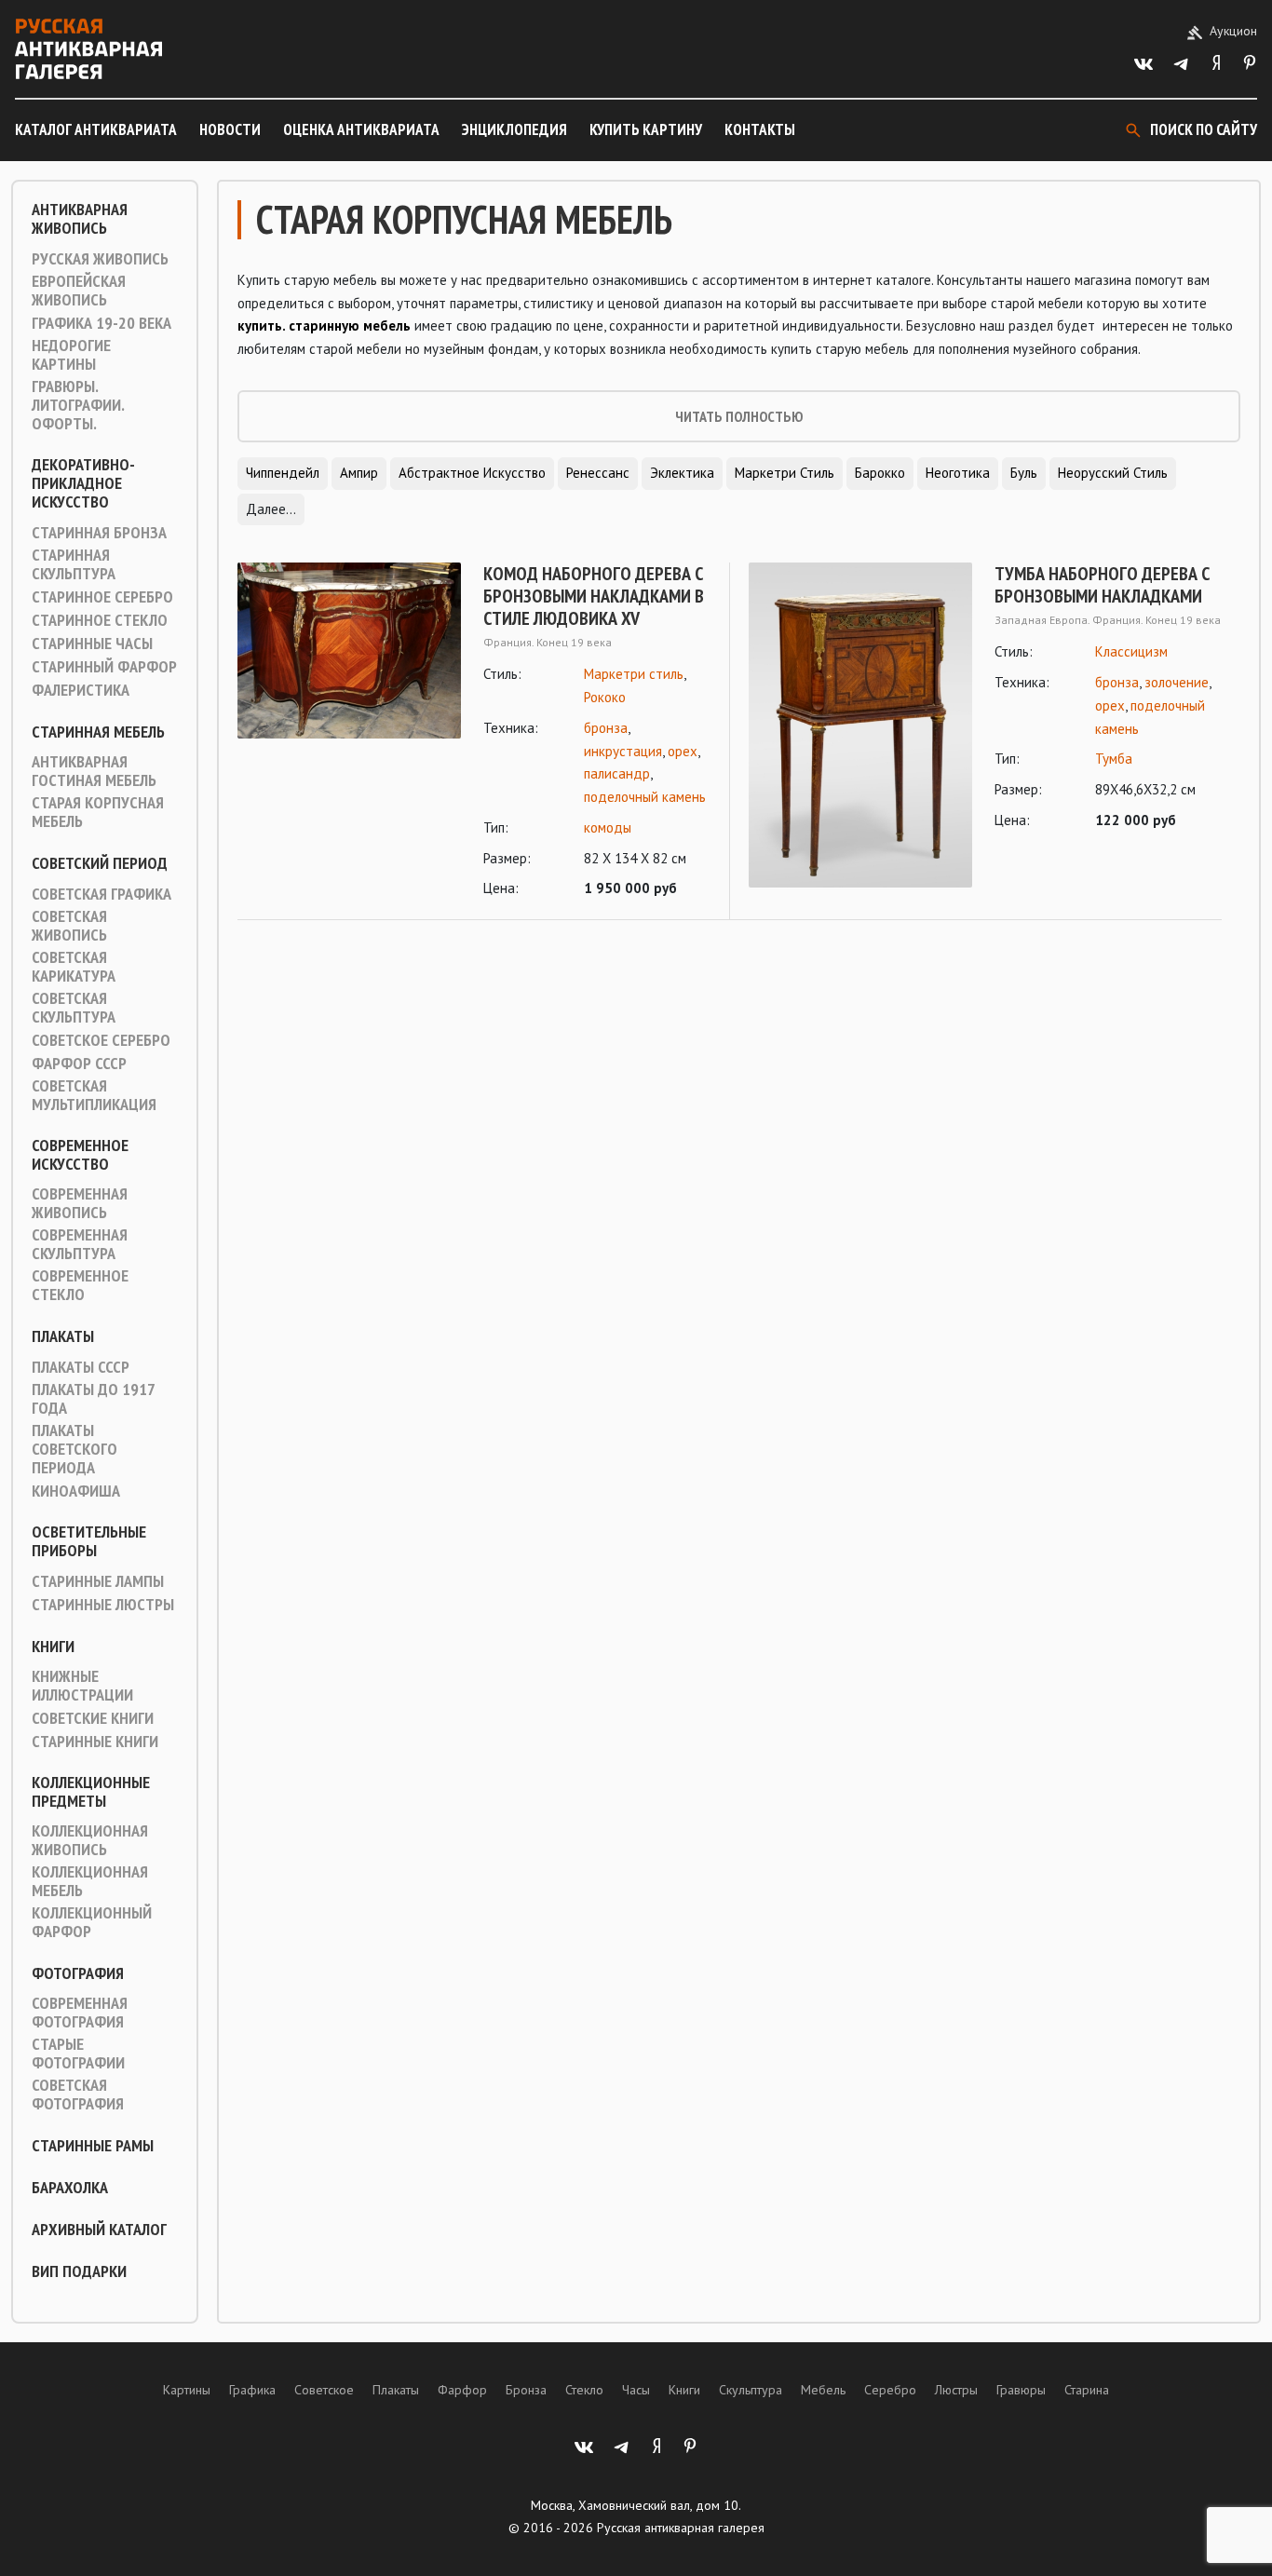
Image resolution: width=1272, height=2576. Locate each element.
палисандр (617, 773)
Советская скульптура (74, 1008)
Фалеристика (81, 690)
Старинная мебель (98, 732)
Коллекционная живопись (90, 1840)
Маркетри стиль (785, 473)
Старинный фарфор (104, 667)
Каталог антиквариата (96, 129)
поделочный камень (645, 797)
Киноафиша (76, 1491)
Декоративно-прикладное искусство (83, 483)
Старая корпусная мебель (98, 812)
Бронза (526, 2390)
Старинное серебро (102, 597)
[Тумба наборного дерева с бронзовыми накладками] (860, 725)
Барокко (880, 473)
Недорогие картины (71, 355)
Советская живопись (69, 926)
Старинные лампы (98, 1581)
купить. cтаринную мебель (324, 325)
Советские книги (93, 1718)
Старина (1087, 2390)
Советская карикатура (74, 967)
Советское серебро (101, 1040)
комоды (608, 827)
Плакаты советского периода (74, 1449)
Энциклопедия (514, 129)
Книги (53, 1647)
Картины (187, 2390)
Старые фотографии (78, 2054)
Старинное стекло (100, 620)
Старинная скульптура (74, 564)
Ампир (359, 473)
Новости (230, 129)
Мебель (823, 2390)
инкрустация (623, 751)
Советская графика (101, 894)
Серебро (890, 2390)
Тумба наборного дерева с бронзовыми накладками (1102, 585)
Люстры (956, 2390)
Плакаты (63, 1336)
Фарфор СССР (79, 1064)
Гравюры (1021, 2390)
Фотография (78, 1973)
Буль (1024, 473)
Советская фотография (78, 2095)
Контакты (760, 129)
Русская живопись (100, 259)
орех (683, 751)
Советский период (100, 863)
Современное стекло (80, 1285)
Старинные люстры (103, 1605)
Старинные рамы (93, 2146)
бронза (606, 728)
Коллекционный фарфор (92, 1922)
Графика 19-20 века (101, 323)
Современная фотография (80, 2013)
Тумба (1114, 759)
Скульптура (751, 2390)
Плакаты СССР (81, 1367)
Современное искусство (80, 1155)
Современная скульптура (80, 1244)
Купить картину (646, 129)
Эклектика (682, 473)
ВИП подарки (79, 2271)
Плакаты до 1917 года (93, 1399)
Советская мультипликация (94, 1095)
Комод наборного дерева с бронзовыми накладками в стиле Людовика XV (594, 596)
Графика (252, 2390)
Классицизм (1131, 651)
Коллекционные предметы (91, 1792)
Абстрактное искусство (472, 473)
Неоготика (958, 473)
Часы (636, 2390)
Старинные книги (95, 1742)
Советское (324, 2390)
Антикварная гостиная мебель (94, 771)
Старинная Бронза (99, 533)
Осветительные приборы (89, 1541)
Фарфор (462, 2390)
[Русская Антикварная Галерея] (88, 49)
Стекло (584, 2390)
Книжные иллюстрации (82, 1686)
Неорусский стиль (1113, 473)
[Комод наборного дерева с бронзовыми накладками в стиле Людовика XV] (349, 732)
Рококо (605, 697)
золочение (1177, 682)
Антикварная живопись (80, 219)
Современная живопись (80, 1203)
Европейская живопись (79, 291)
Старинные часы (92, 644)
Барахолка (70, 2188)
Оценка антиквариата (361, 129)
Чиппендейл (283, 473)
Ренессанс (598, 473)
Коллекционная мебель (90, 1881)
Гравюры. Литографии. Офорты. (78, 405)
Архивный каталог (99, 2230)
